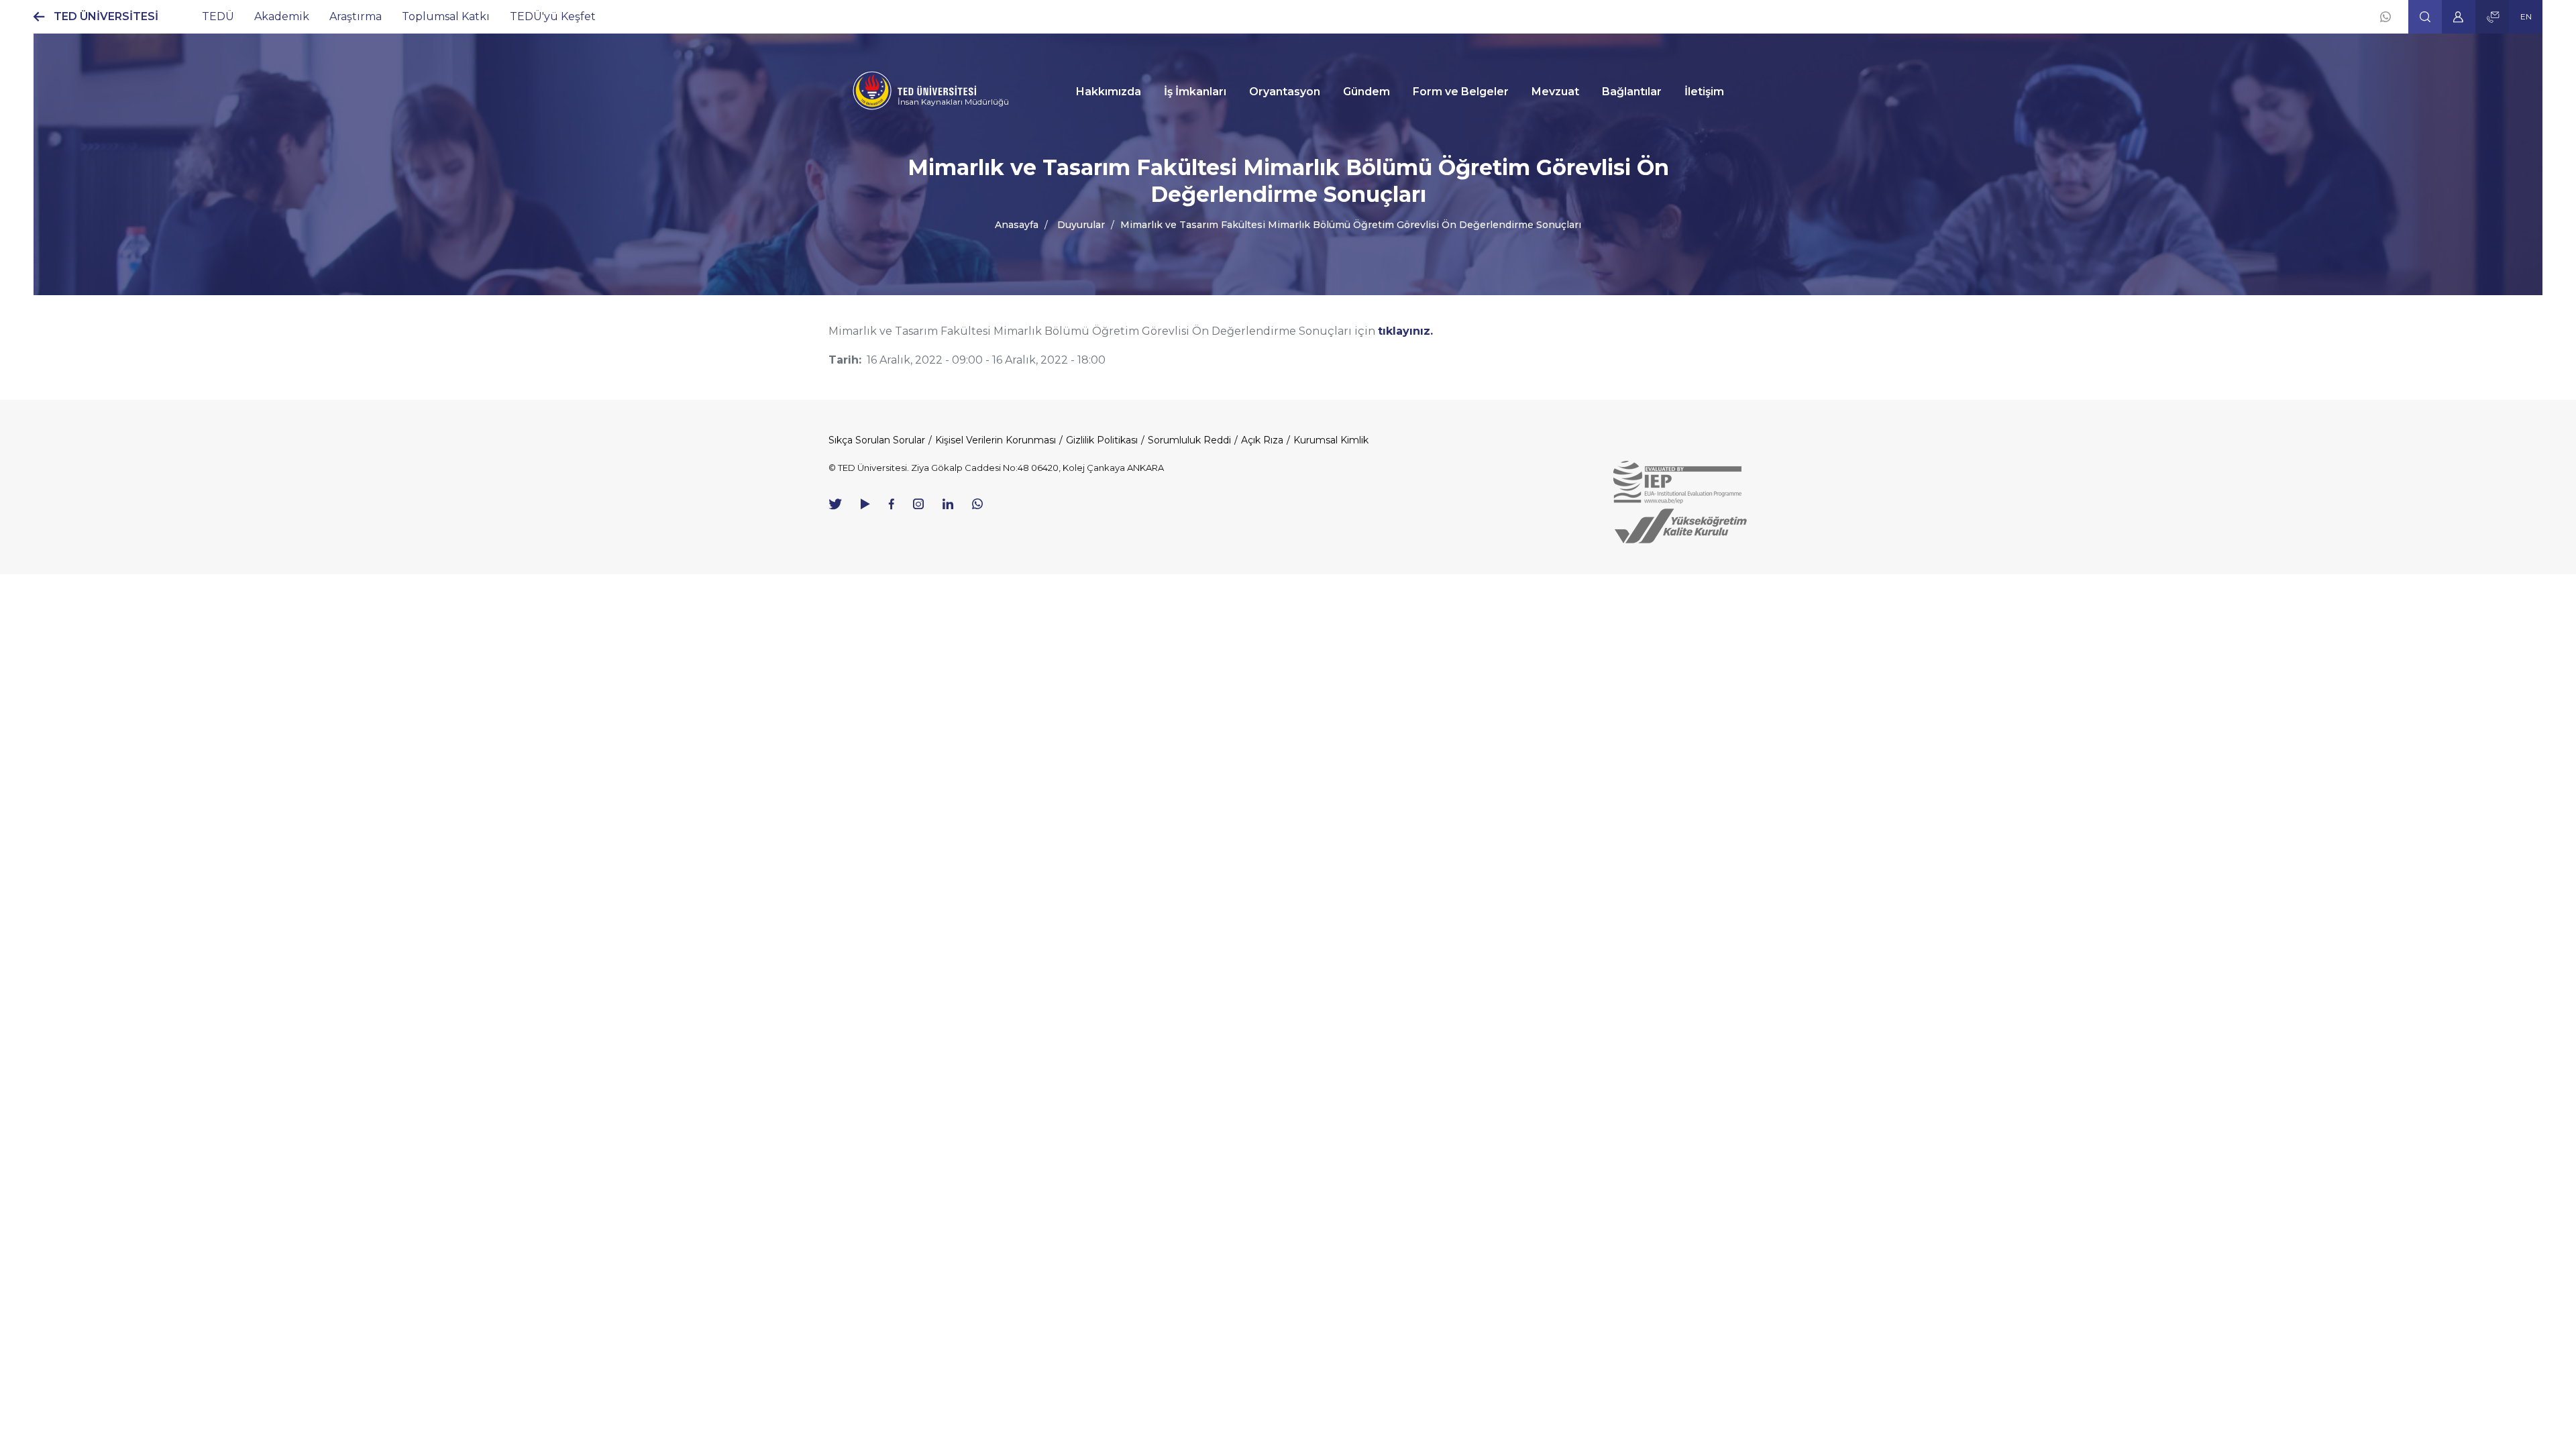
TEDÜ (218, 16)
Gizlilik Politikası (1102, 440)
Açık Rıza (1262, 440)
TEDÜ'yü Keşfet (553, 16)
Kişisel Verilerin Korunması (996, 440)
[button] (2425, 17)
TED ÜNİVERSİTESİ (106, 16)
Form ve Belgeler (1461, 92)
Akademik (282, 16)
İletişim (1704, 92)
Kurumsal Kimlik (1331, 440)
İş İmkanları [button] (1195, 92)
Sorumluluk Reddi (1189, 440)
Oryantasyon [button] (1285, 92)
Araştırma (356, 16)
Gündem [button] (1366, 92)
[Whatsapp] (2385, 17)
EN (2526, 16)
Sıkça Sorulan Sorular (877, 440)
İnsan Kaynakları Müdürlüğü (953, 102)
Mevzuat (1555, 92)
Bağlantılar (1632, 92)
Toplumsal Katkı (446, 16)
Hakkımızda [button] (1109, 92)
